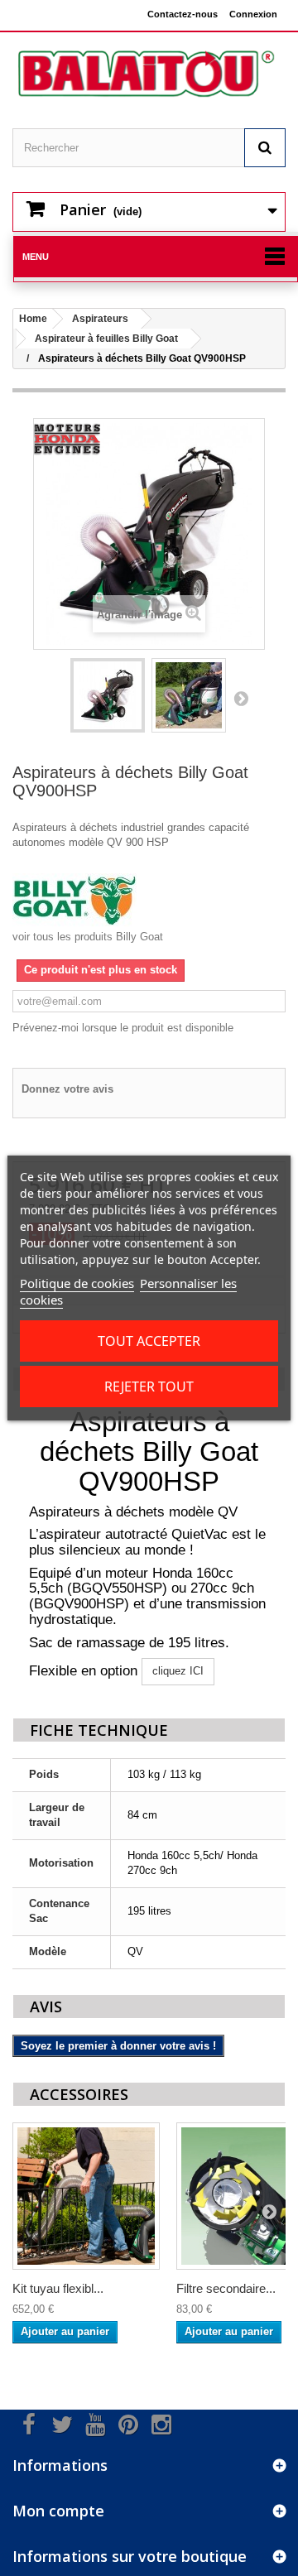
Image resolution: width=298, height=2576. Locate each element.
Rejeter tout (149, 1387)
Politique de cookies (77, 1283)
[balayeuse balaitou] (149, 74)
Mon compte (58, 2511)
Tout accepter (149, 1341)
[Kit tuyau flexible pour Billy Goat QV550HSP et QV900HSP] (86, 2196)
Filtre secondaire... (226, 2288)
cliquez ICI (178, 1671)
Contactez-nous (183, 14)
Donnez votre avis (67, 1089)
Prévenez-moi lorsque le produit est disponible (123, 1028)
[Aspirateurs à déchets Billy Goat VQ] (108, 695)
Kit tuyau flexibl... (58, 2288)
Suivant (241, 698)
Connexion (253, 14)
